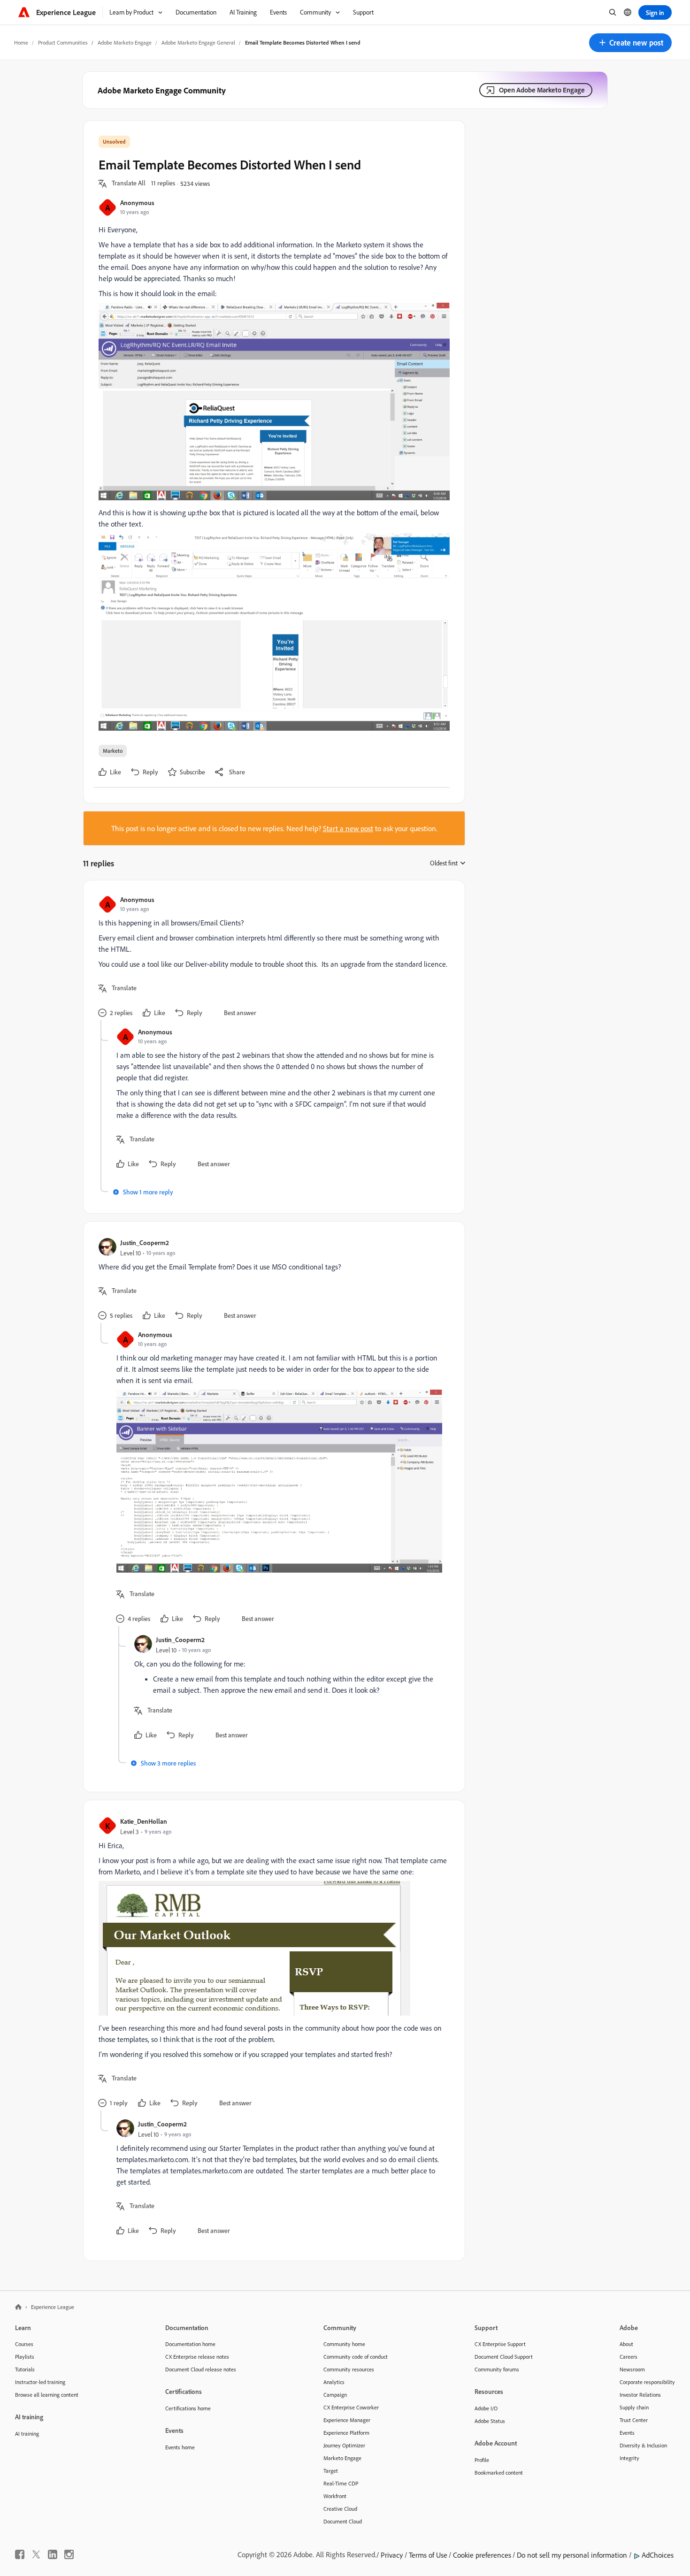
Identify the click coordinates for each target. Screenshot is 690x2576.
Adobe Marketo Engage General (198, 42)
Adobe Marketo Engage (125, 42)
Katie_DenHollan (144, 1821)
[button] (630, 43)
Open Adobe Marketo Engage (542, 90)
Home (21, 42)
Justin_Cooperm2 (145, 1242)
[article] (272, 958)
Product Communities (63, 42)
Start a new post (348, 828)
